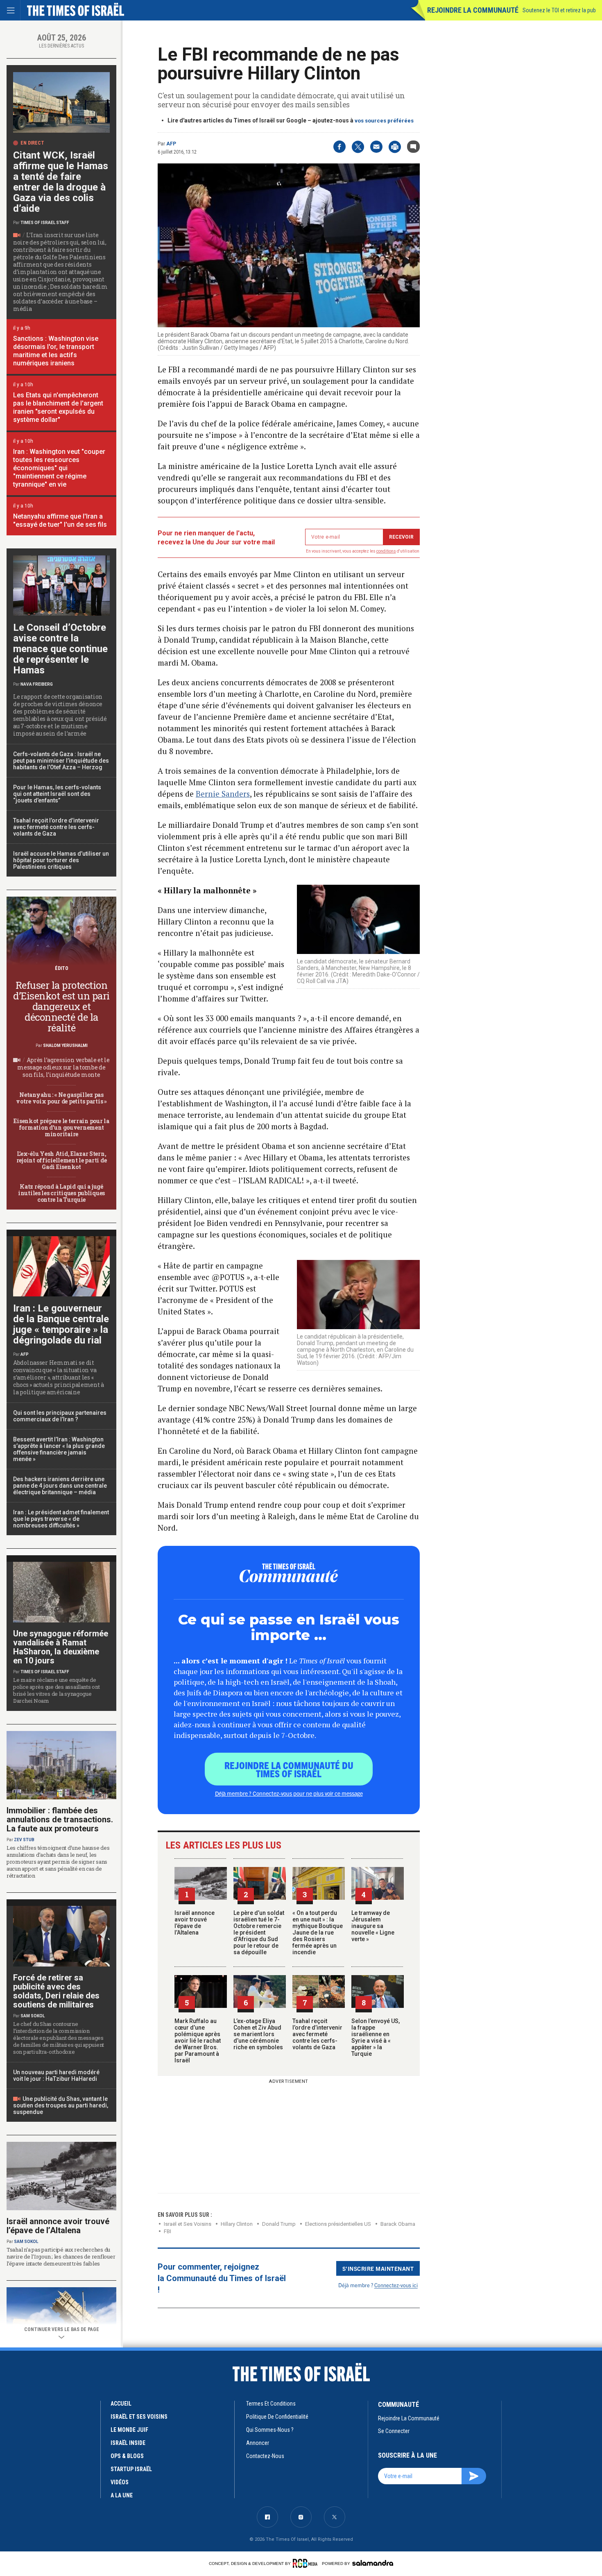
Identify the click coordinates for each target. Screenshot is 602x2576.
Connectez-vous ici (396, 2285)
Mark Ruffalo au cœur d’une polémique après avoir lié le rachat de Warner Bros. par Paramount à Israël (198, 2041)
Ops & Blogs (127, 2456)
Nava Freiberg (37, 684)
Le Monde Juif (129, 2430)
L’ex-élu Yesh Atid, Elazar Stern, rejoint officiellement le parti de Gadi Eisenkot (61, 1160)
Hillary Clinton (237, 2224)
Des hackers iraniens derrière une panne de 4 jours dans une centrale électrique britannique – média (60, 1486)
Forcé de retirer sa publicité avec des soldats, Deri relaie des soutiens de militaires (56, 1991)
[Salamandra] (373, 2563)
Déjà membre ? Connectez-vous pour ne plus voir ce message (289, 1793)
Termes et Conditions (271, 2404)
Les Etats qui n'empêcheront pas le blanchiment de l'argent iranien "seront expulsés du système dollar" (58, 407)
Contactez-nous (265, 2456)
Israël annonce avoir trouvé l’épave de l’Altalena (195, 1923)
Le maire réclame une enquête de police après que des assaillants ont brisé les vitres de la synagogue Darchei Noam (57, 1690)
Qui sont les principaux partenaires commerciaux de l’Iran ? (60, 1416)
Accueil (121, 2404)
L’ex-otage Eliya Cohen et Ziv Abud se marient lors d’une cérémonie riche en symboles (258, 2034)
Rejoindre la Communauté (473, 10)
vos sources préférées (384, 121)
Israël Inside (128, 2443)
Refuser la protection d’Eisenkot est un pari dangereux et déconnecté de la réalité (61, 1006)
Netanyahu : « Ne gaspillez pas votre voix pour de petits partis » (61, 1098)
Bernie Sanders (223, 794)
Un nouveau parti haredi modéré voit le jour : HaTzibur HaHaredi (56, 2075)
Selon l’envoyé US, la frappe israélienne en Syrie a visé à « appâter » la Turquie (376, 2037)
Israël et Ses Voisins (188, 2224)
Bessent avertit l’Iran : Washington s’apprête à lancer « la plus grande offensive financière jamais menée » (59, 1449)
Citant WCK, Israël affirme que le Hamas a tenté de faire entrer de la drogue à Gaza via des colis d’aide (61, 182)
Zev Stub (24, 1840)
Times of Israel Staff (45, 223)
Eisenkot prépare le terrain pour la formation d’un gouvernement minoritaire (61, 1127)
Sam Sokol (33, 2016)
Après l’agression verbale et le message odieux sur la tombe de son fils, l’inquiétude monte (63, 1067)
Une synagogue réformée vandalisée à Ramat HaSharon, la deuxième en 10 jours (61, 1647)
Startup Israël (131, 2469)
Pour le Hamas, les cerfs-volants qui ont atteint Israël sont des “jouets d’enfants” (57, 794)
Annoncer (258, 2443)
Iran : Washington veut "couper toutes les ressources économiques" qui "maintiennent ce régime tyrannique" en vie (59, 468)
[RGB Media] (307, 2563)
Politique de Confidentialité (277, 2417)
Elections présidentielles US (338, 2224)
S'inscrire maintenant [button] (378, 2268)
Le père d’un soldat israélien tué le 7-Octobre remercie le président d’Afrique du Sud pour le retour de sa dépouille (259, 1933)
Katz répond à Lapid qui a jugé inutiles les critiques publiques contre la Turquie (61, 1193)
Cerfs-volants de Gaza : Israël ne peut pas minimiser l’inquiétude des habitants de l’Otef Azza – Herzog (61, 761)
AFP (171, 144)
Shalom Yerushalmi (65, 1046)
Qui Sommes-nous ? (270, 2430)
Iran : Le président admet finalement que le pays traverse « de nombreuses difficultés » (61, 1519)
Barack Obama (398, 2224)
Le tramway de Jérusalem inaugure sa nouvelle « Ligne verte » (373, 1926)
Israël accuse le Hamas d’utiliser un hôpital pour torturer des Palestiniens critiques (61, 860)
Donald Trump (279, 2224)
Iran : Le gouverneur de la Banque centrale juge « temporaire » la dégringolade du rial (61, 1324)
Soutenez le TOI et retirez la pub (559, 10)
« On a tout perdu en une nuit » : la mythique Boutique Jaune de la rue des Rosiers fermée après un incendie (318, 1933)
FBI (167, 2231)
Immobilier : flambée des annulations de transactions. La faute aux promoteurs (60, 1819)
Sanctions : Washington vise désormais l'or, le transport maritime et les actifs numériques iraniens (56, 351)
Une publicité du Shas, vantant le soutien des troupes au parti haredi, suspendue (61, 2105)
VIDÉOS (120, 2482)
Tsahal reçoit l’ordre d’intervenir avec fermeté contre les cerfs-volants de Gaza (317, 2034)
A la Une (122, 2495)
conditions (386, 551)
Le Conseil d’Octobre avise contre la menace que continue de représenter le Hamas (60, 649)
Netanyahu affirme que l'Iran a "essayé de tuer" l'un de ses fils (60, 520)
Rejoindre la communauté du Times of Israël (289, 1769)
